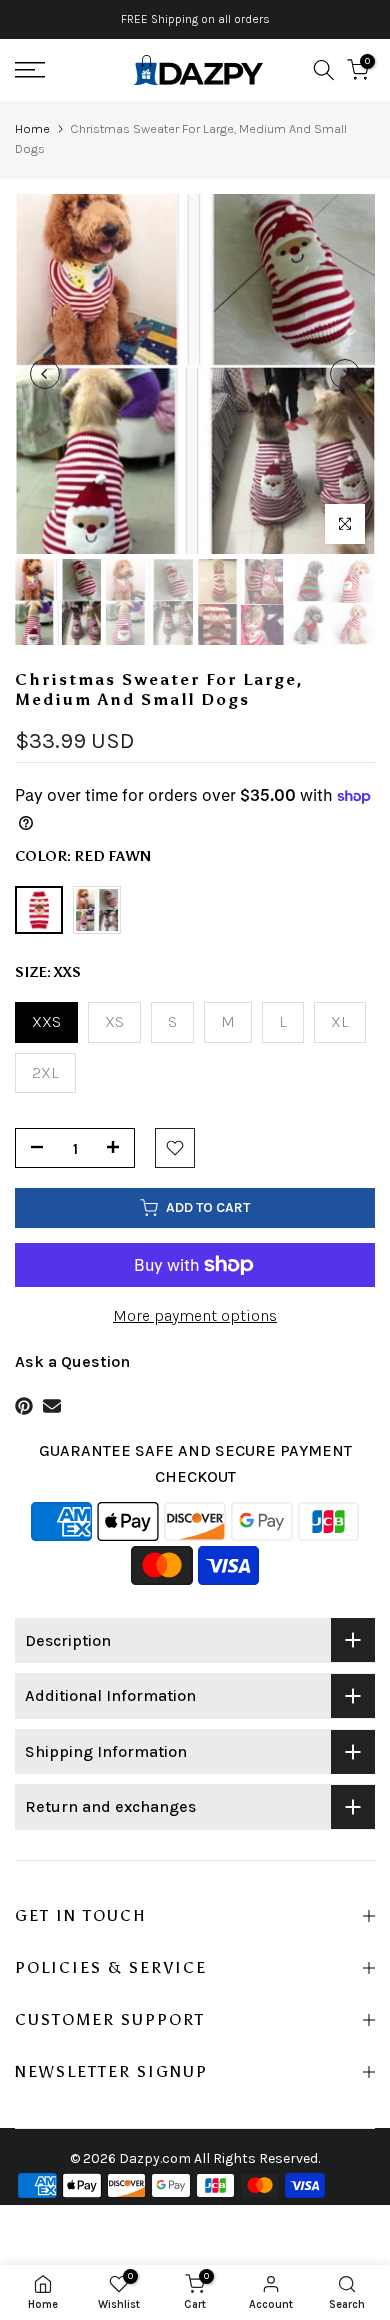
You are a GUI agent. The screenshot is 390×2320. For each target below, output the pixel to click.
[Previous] (45, 374)
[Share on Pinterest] (24, 1406)
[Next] (345, 374)
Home (32, 128)
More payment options (195, 1315)
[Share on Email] (52, 1406)
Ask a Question (72, 1361)
